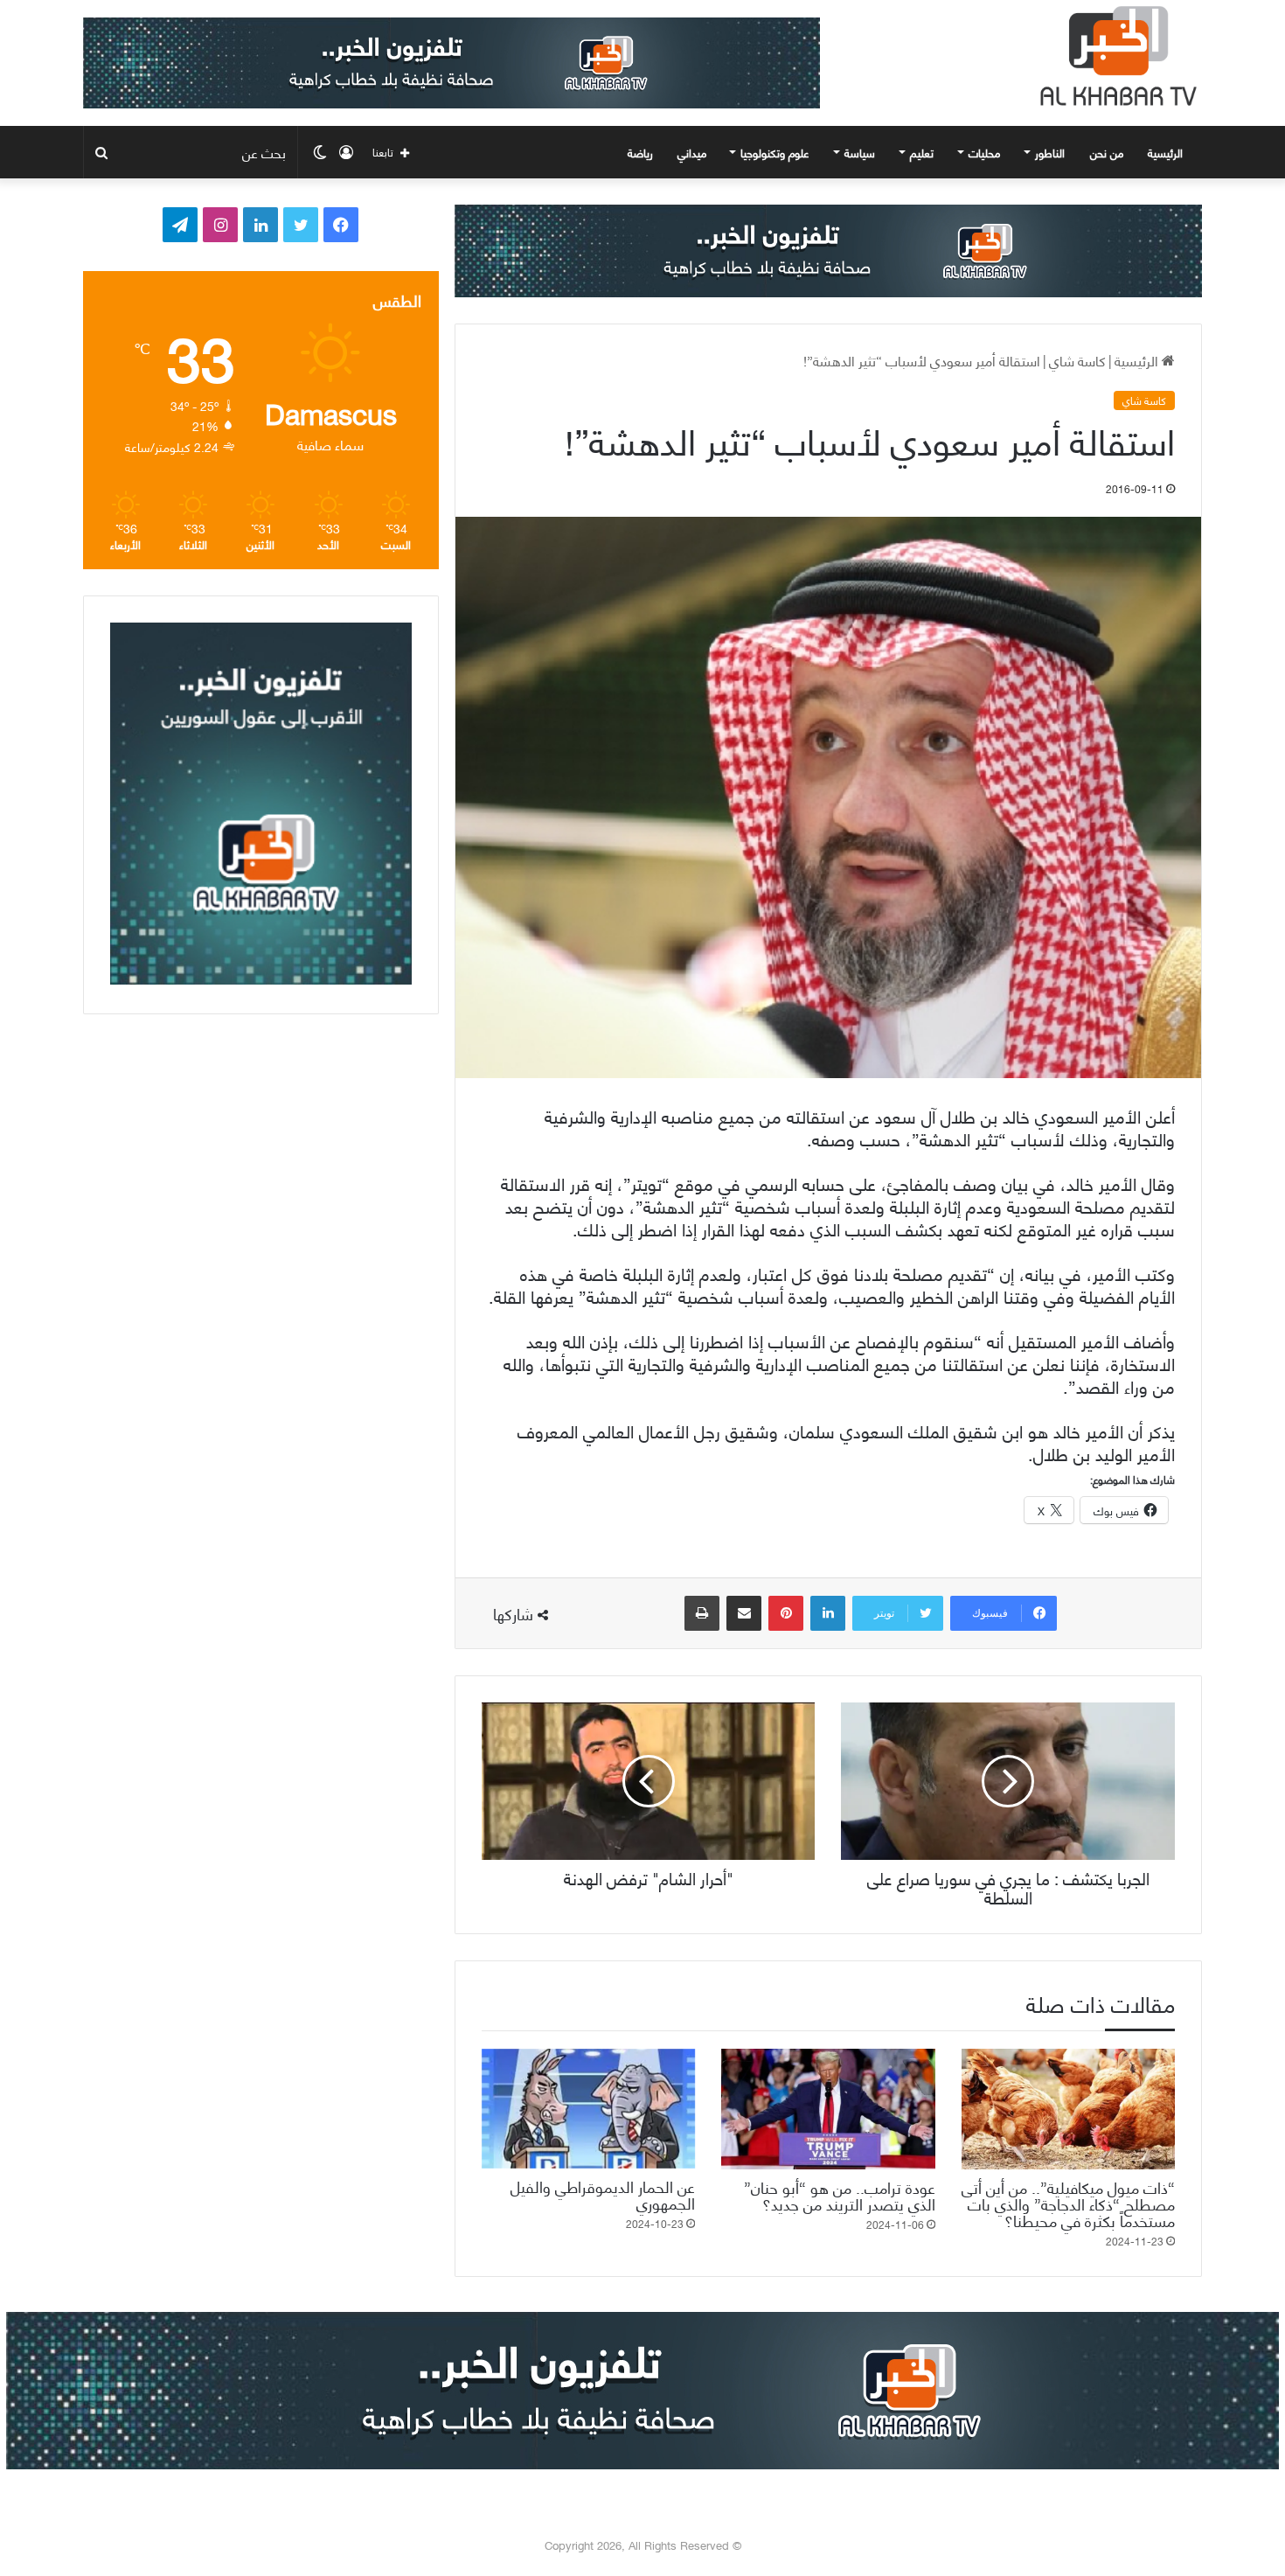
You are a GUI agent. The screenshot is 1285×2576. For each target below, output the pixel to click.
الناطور (1050, 152)
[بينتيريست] (786, 1613)
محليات (984, 152)
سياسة (860, 152)
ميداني (692, 152)
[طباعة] (702, 1613)
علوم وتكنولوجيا (775, 152)
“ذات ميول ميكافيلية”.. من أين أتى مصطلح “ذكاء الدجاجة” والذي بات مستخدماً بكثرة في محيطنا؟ (1068, 2203)
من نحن (1107, 152)
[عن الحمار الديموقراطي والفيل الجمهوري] (588, 2109)
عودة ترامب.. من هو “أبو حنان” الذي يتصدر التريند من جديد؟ (840, 2195)
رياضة (640, 152)
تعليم (922, 152)
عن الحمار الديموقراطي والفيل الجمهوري (603, 2194)
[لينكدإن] (828, 1613)
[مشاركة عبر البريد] (744, 1613)
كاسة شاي (1077, 360)
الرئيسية (1167, 152)
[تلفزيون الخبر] (1115, 56)
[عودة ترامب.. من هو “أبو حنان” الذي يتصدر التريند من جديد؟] (828, 2109)
